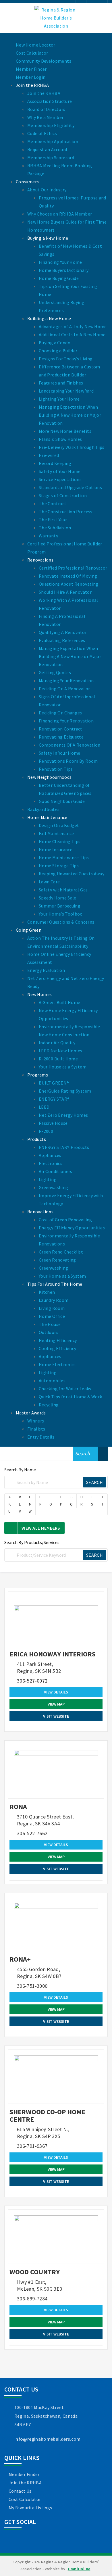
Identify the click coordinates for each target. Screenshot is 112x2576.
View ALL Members (41, 1528)
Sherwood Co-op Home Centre (47, 2115)
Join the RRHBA (25, 2483)
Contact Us (20, 2491)
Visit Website (56, 1716)
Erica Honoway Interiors (53, 1654)
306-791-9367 (32, 2146)
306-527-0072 (32, 1681)
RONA (18, 1807)
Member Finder (24, 2474)
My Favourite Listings (30, 2508)
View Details (56, 1692)
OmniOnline (79, 2569)
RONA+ (20, 1959)
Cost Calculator (25, 2499)
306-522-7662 (32, 1833)
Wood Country (35, 2272)
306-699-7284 (32, 2299)
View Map (56, 1704)
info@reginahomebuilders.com (48, 2439)
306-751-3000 (32, 1986)
